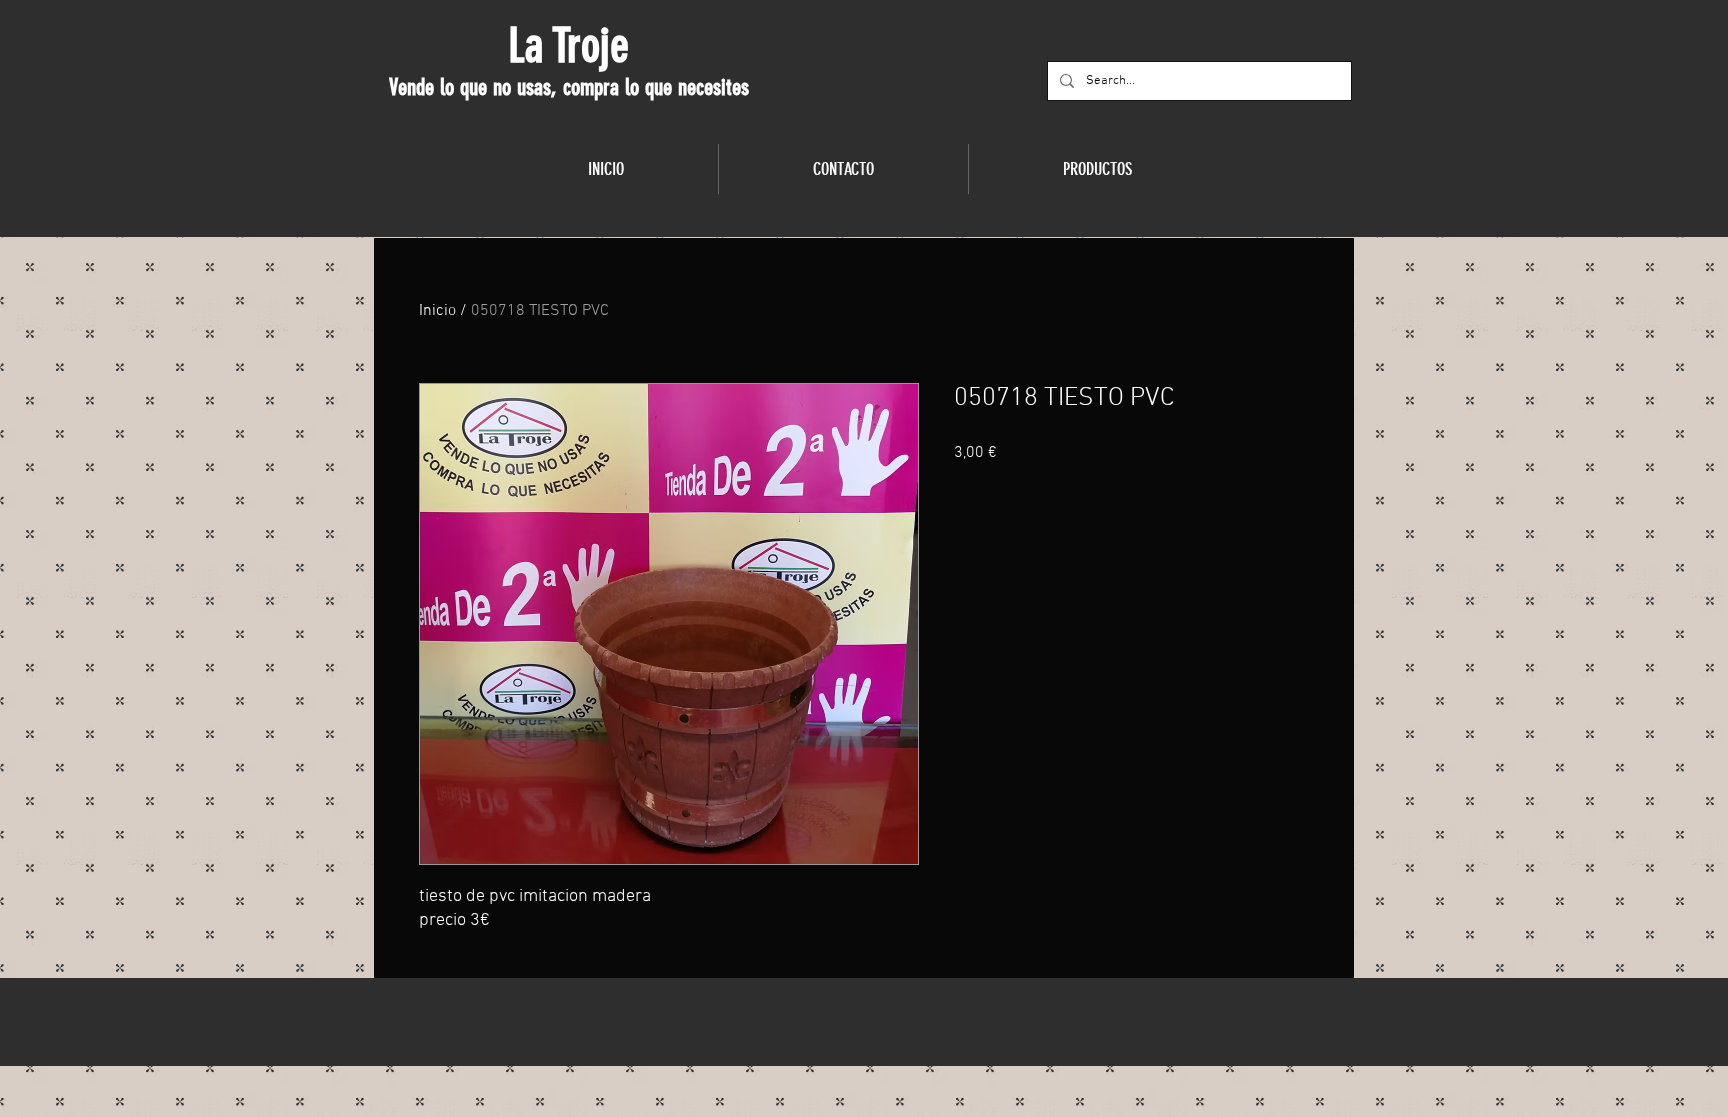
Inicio (437, 311)
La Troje (568, 46)
